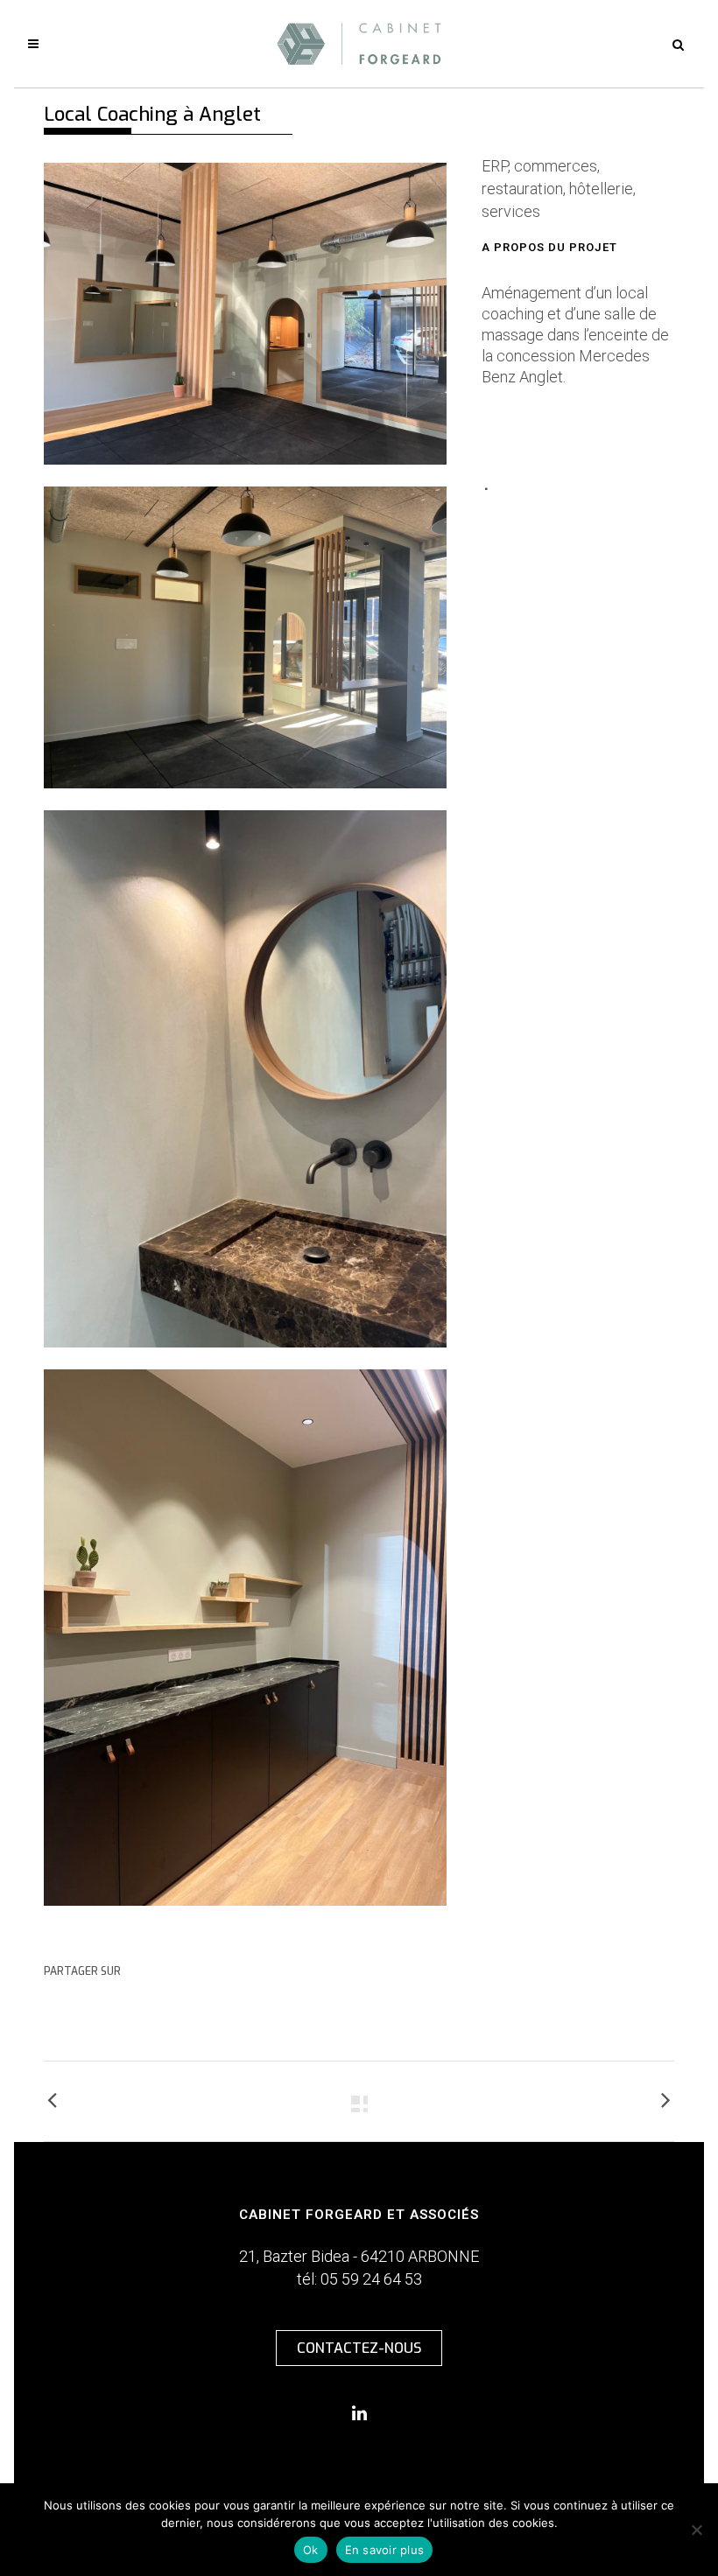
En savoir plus (385, 2550)
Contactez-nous (359, 2348)
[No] (696, 2530)
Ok (311, 2550)
